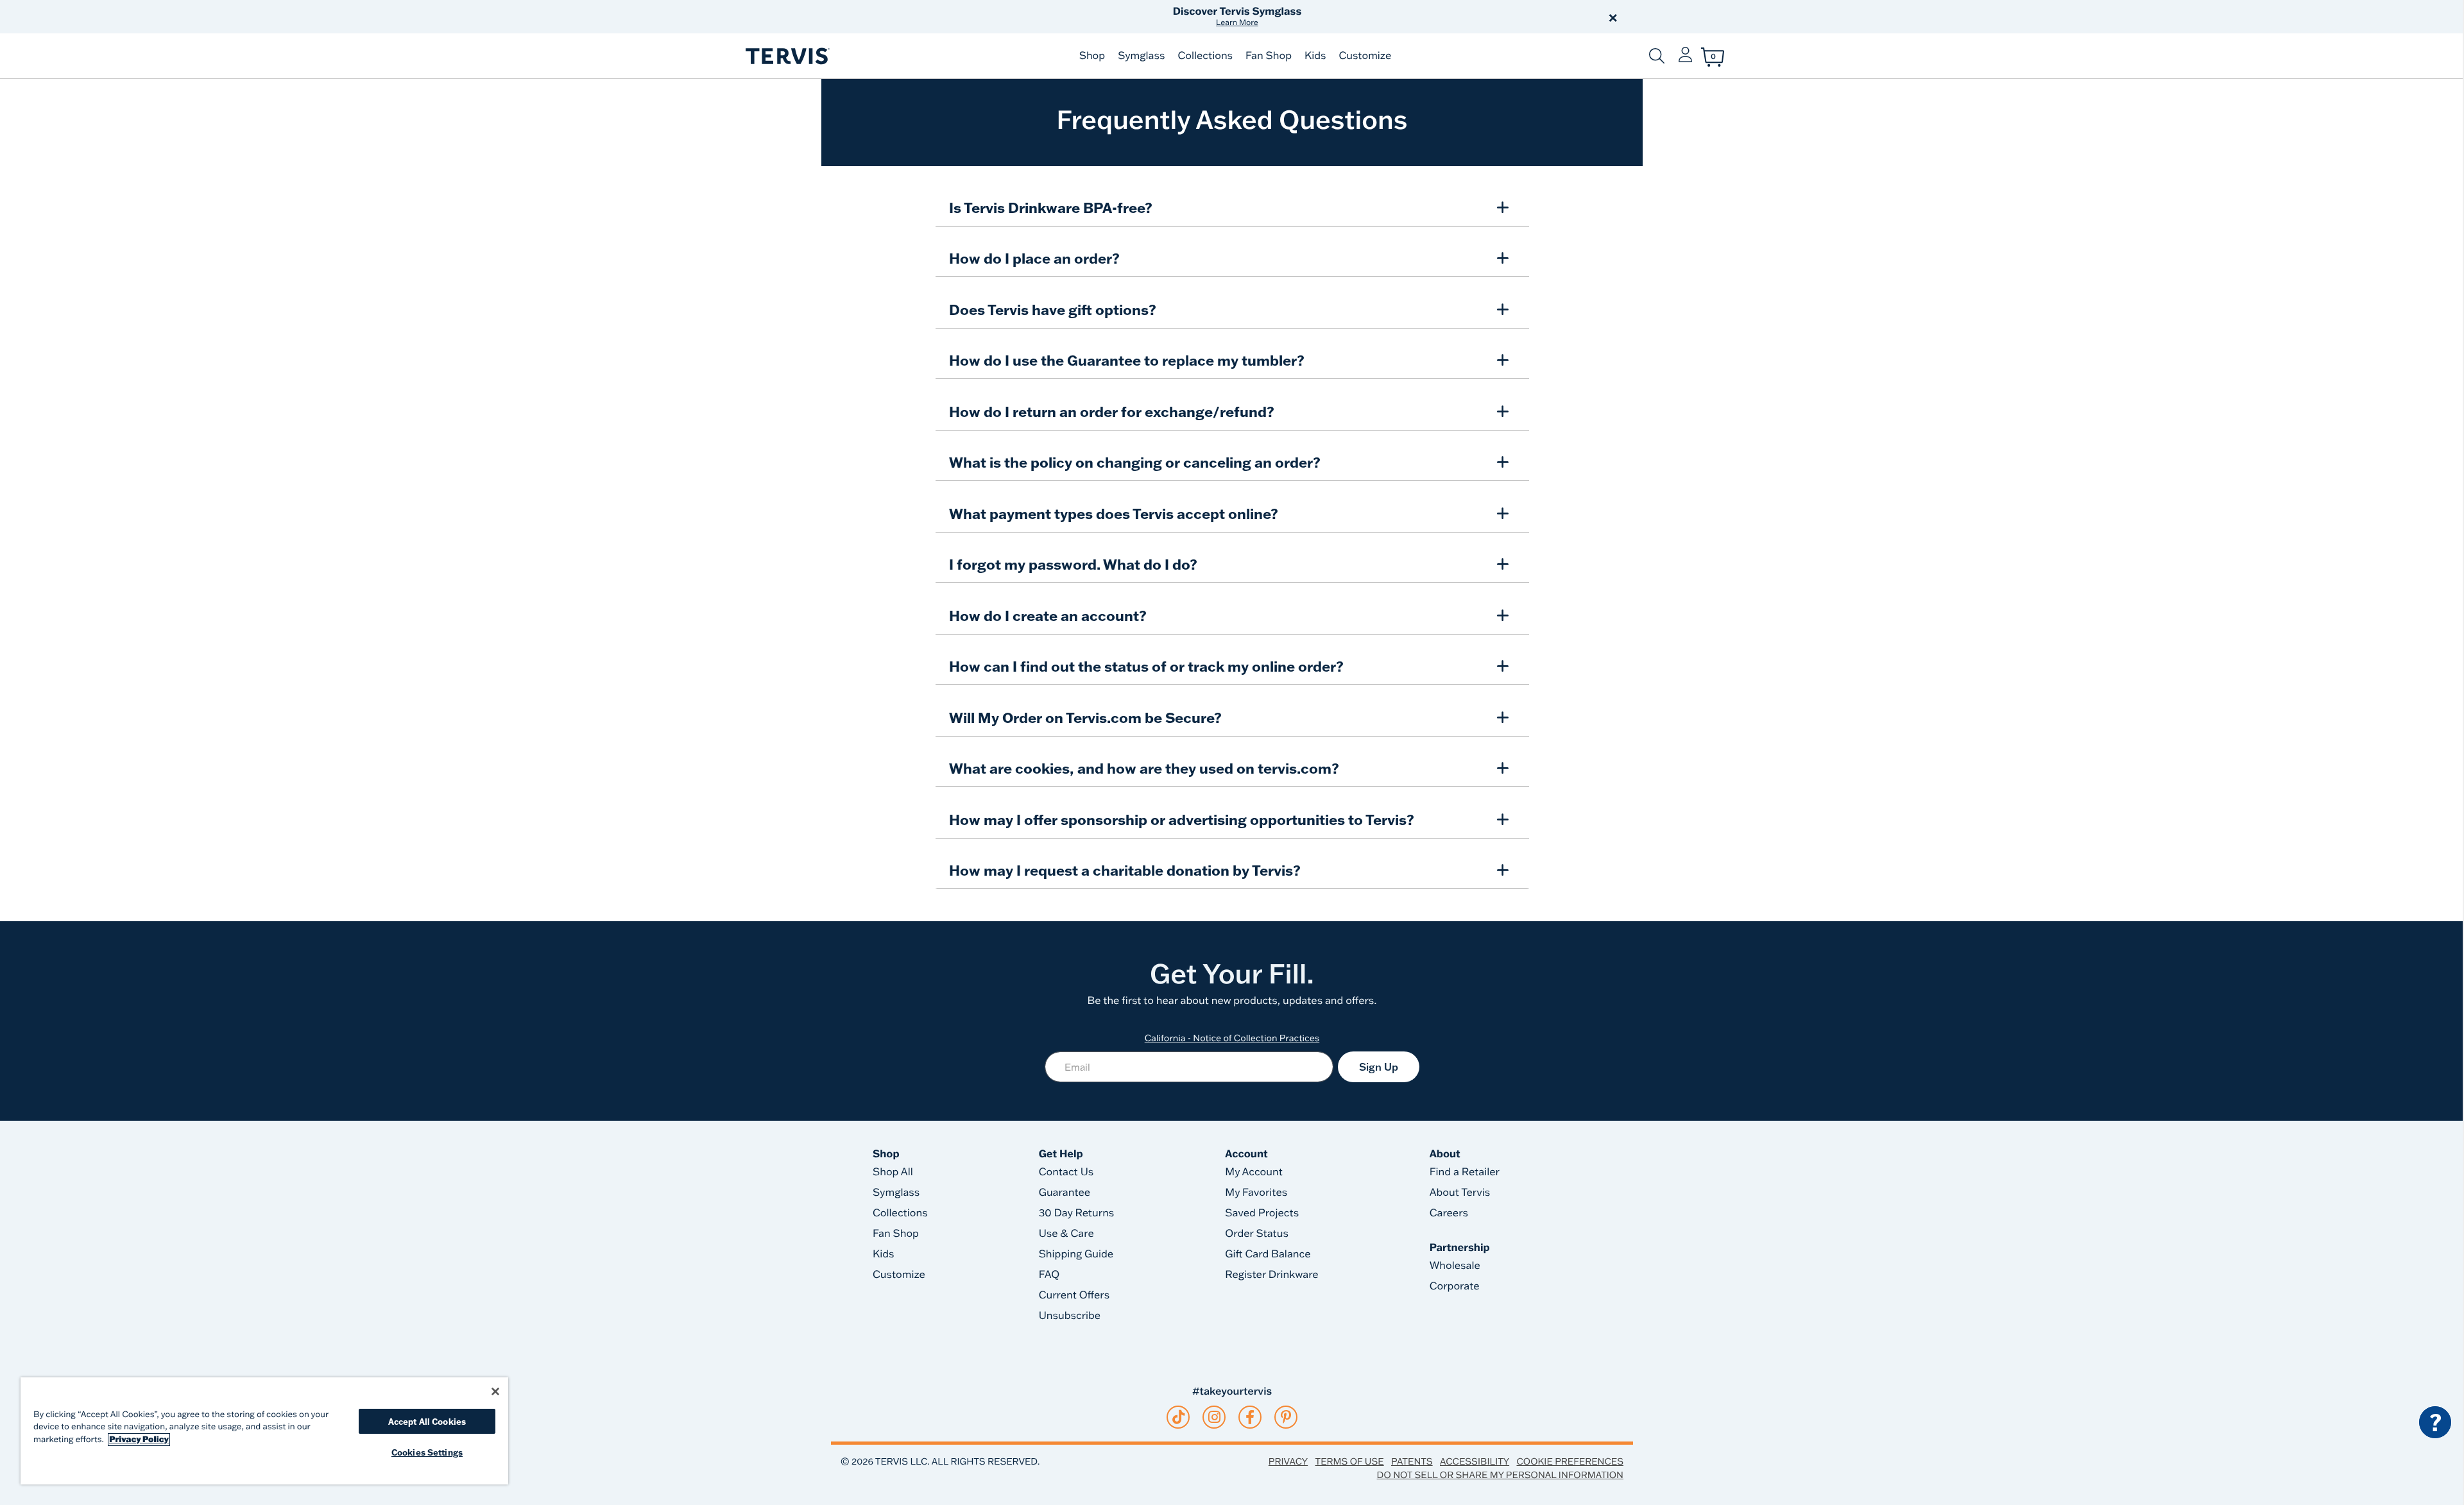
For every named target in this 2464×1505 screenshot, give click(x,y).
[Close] (495, 1391)
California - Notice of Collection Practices (1232, 1038)
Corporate (1455, 1286)
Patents (1412, 1461)
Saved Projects (1262, 1213)
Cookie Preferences (1570, 1461)
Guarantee (1065, 1193)
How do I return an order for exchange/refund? (1112, 412)
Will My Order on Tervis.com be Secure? (1085, 718)
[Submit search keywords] (1657, 56)
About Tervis (1460, 1193)
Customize (1365, 56)
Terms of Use (1350, 1461)
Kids (1315, 56)
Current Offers (1074, 1295)
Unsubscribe (1070, 1316)
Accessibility (1475, 1461)
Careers (1449, 1213)
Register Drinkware (1271, 1275)
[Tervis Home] (787, 56)
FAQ (1049, 1275)
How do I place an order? (1034, 258)
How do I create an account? (1048, 616)
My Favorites (1256, 1193)
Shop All (893, 1172)
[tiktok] (1178, 1417)
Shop (1092, 56)
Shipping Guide (1076, 1254)
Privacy (1288, 1461)
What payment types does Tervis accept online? (1114, 514)
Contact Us (1066, 1172)
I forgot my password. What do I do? (1073, 564)
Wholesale (1455, 1266)
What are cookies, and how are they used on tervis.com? (1144, 768)
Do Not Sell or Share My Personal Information (1500, 1475)
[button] (1378, 17)
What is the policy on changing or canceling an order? (1135, 462)
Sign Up (1379, 1067)
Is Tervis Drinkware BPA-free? (1051, 208)
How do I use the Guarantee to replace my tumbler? (1127, 360)
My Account (1254, 1172)
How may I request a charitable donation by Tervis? (1125, 870)
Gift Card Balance (1268, 1254)
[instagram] (1214, 1417)
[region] (264, 1431)
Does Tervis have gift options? (1053, 310)
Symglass (1141, 56)
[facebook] (1250, 1417)
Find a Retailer (1465, 1172)
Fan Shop (1269, 56)
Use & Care (1066, 1234)
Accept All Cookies (427, 1421)
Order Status (1257, 1234)
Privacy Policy (139, 1440)
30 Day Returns (1077, 1213)
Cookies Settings (427, 1452)
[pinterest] (1286, 1417)
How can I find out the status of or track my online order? (1146, 666)
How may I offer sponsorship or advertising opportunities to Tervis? (1182, 820)
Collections (1205, 56)
